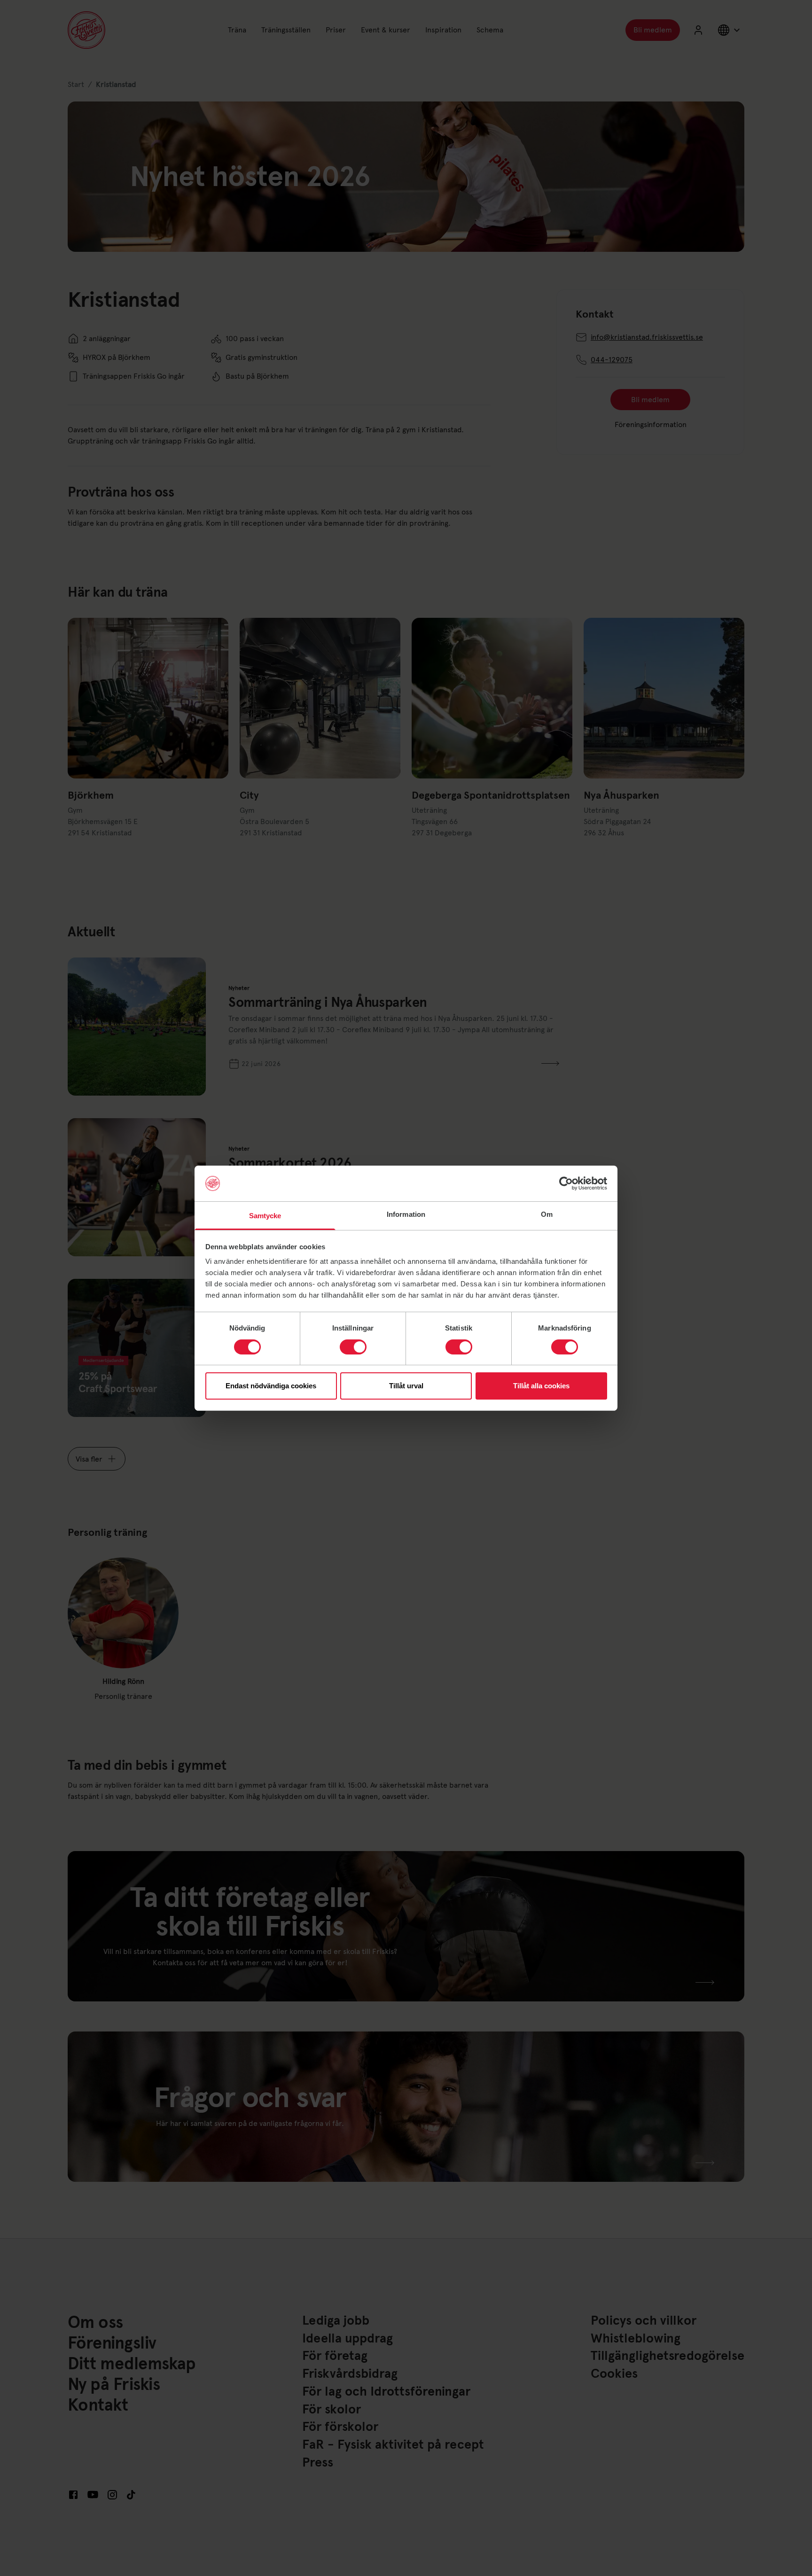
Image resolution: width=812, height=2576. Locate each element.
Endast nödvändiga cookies (271, 1386)
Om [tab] (547, 1214)
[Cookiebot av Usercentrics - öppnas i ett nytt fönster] (566, 1183)
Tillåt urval (406, 1386)
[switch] (353, 1347)
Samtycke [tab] (265, 1216)
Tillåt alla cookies (541, 1386)
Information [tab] (406, 1214)
